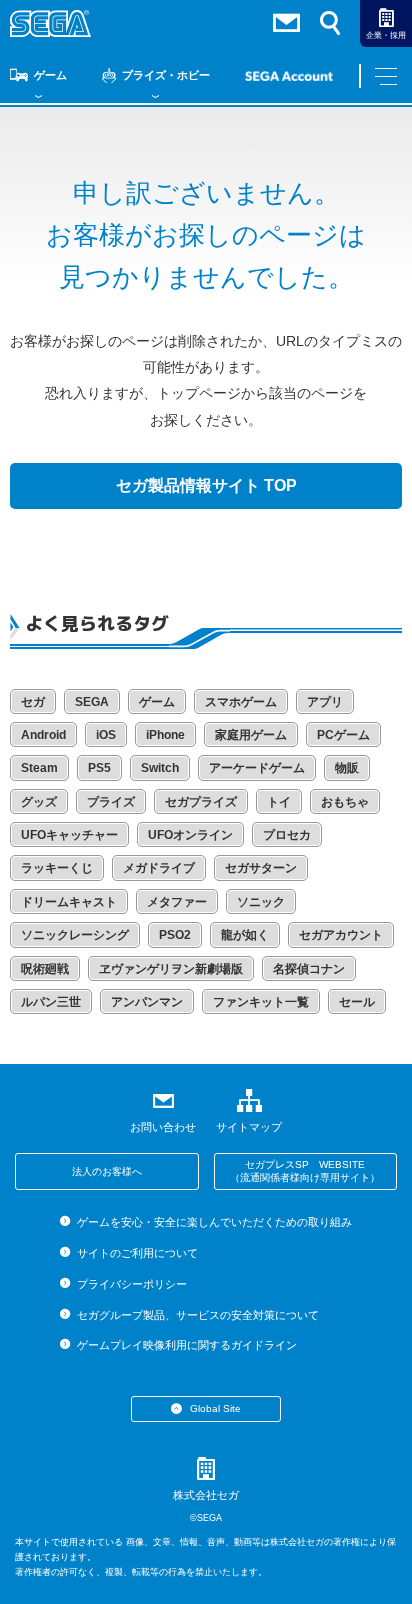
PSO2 (175, 935)
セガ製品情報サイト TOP (206, 485)
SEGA (92, 702)
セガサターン (261, 868)
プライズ (111, 802)
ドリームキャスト (69, 902)
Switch (160, 768)
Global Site (215, 1408)
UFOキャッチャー (69, 835)
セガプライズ (201, 802)
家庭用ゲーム (251, 735)
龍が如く (245, 935)
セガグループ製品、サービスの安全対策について (197, 1315)
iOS (106, 735)
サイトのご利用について (137, 1253)
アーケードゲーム (257, 768)
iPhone (165, 735)
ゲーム (50, 75)
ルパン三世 (51, 1002)
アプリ (325, 702)
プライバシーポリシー (131, 1284)
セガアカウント (341, 935)
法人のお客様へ (107, 1171)
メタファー (177, 902)
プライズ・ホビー (166, 75)
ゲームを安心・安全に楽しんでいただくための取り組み (214, 1222)
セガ (33, 702)
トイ (279, 802)
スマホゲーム (241, 702)
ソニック (261, 902)
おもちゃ (345, 802)
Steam (39, 768)
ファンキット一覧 (261, 1002)
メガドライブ (159, 868)
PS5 (99, 768)
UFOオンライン (190, 835)
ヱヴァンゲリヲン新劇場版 (171, 969)
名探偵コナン (309, 969)
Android (43, 735)
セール (357, 1002)
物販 (347, 768)
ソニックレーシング (75, 935)
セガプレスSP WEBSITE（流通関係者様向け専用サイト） (305, 1171)
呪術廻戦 (45, 969)
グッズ (39, 802)
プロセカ (287, 835)
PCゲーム (343, 735)
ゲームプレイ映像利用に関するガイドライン (186, 1345)
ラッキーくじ (57, 868)
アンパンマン (147, 1002)
